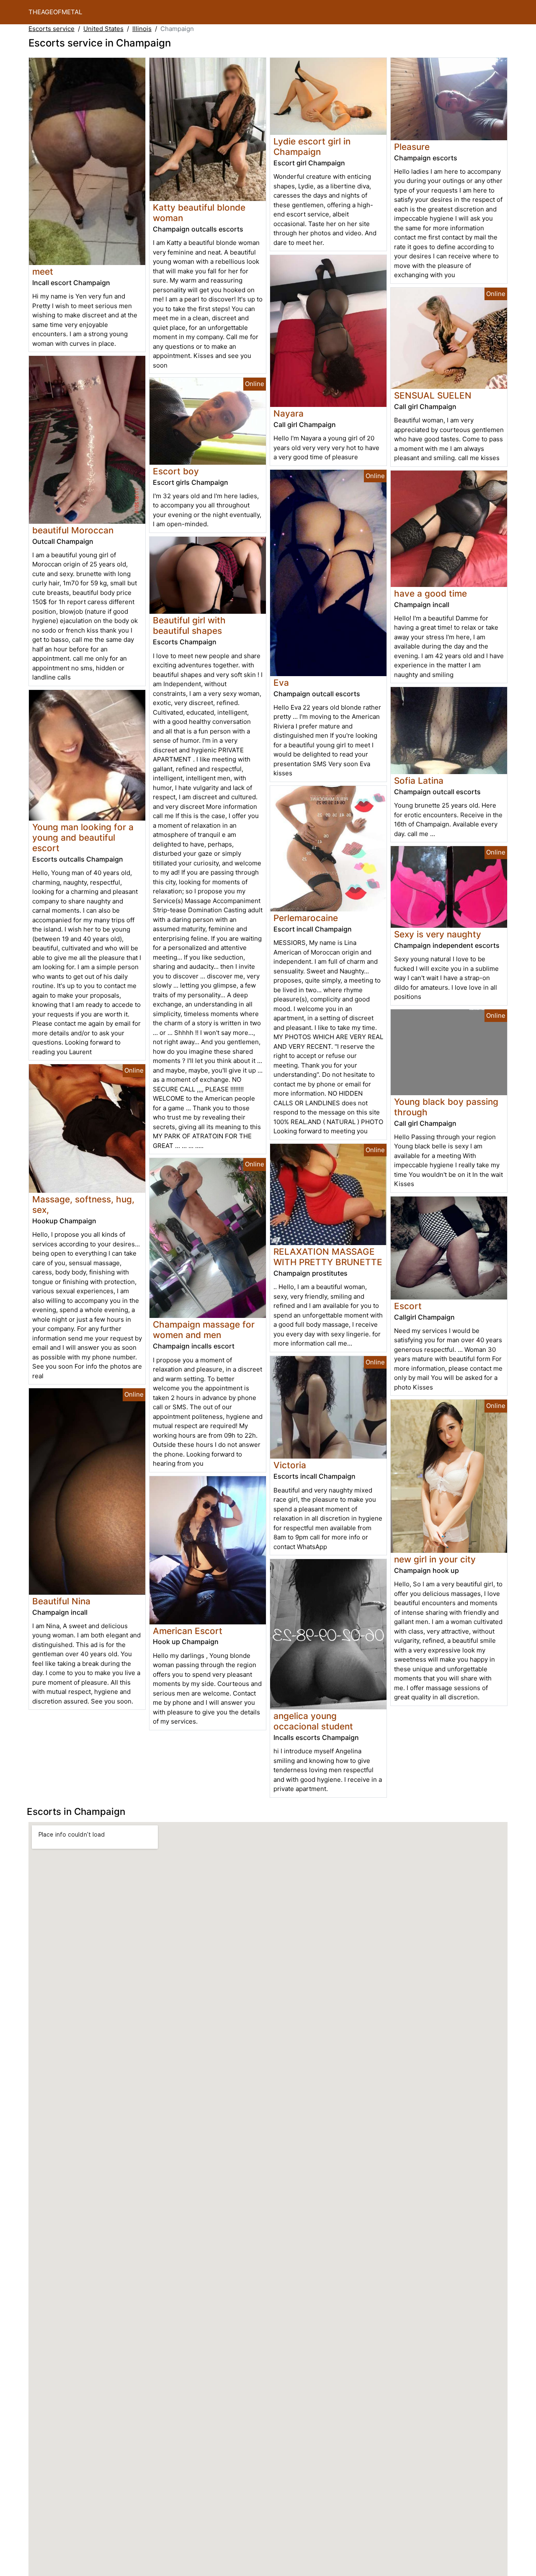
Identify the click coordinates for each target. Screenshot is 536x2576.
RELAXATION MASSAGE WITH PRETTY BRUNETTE (328, 1257)
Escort (408, 1306)
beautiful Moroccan (73, 530)
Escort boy (176, 471)
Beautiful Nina (61, 1601)
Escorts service (52, 29)
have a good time (430, 593)
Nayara (289, 413)
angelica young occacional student (313, 1721)
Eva (281, 683)
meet (43, 271)
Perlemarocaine (306, 918)
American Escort (188, 1631)
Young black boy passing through (446, 1107)
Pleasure (412, 147)
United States (103, 29)
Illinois (142, 29)
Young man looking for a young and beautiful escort (83, 838)
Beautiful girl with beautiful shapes (189, 625)
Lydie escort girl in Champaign (312, 147)
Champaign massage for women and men (204, 1330)
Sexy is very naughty (438, 934)
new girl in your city (435, 1559)
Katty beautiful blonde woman (199, 213)
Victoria (290, 1465)
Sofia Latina (419, 781)
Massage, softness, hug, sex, (83, 1204)
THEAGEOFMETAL (55, 12)
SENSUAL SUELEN (433, 395)
